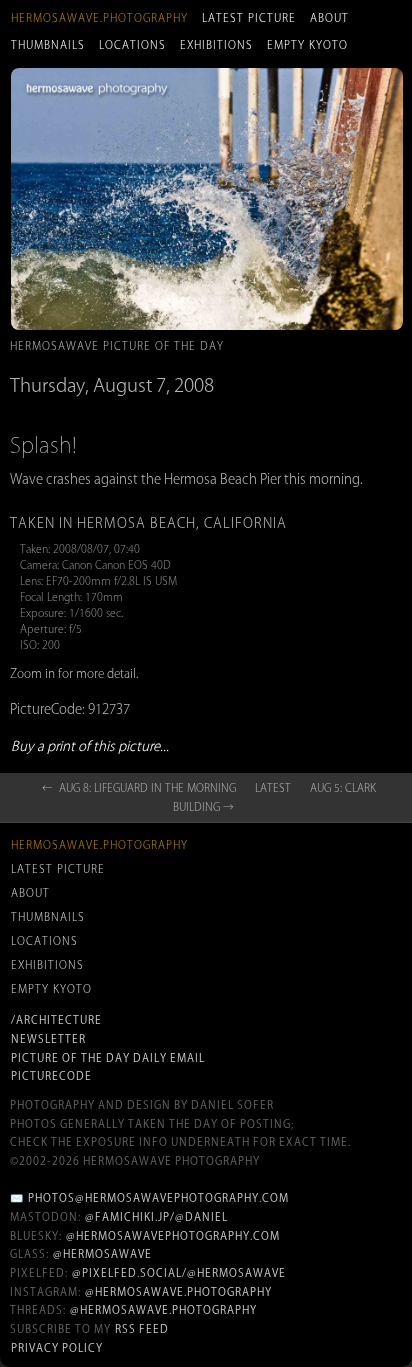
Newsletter (48, 1039)
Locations (132, 45)
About (329, 18)
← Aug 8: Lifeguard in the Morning (139, 788)
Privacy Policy (57, 1348)
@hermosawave (102, 1254)
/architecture (56, 1020)
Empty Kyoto (307, 45)
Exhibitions (216, 45)
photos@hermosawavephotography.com (158, 1198)
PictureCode (51, 1076)
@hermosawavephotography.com (173, 1236)
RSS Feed (142, 1329)
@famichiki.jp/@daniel (156, 1217)
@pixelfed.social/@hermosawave (179, 1273)
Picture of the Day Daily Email (108, 1058)
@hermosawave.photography (178, 1292)
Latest (273, 788)
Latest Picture (249, 18)
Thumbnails (48, 45)
